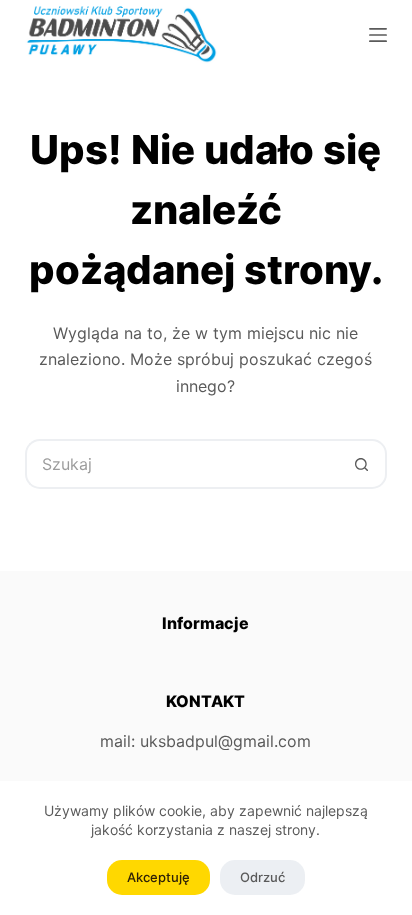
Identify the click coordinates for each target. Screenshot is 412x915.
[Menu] (378, 35)
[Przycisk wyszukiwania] (362, 464)
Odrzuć (262, 877)
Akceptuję (158, 877)
